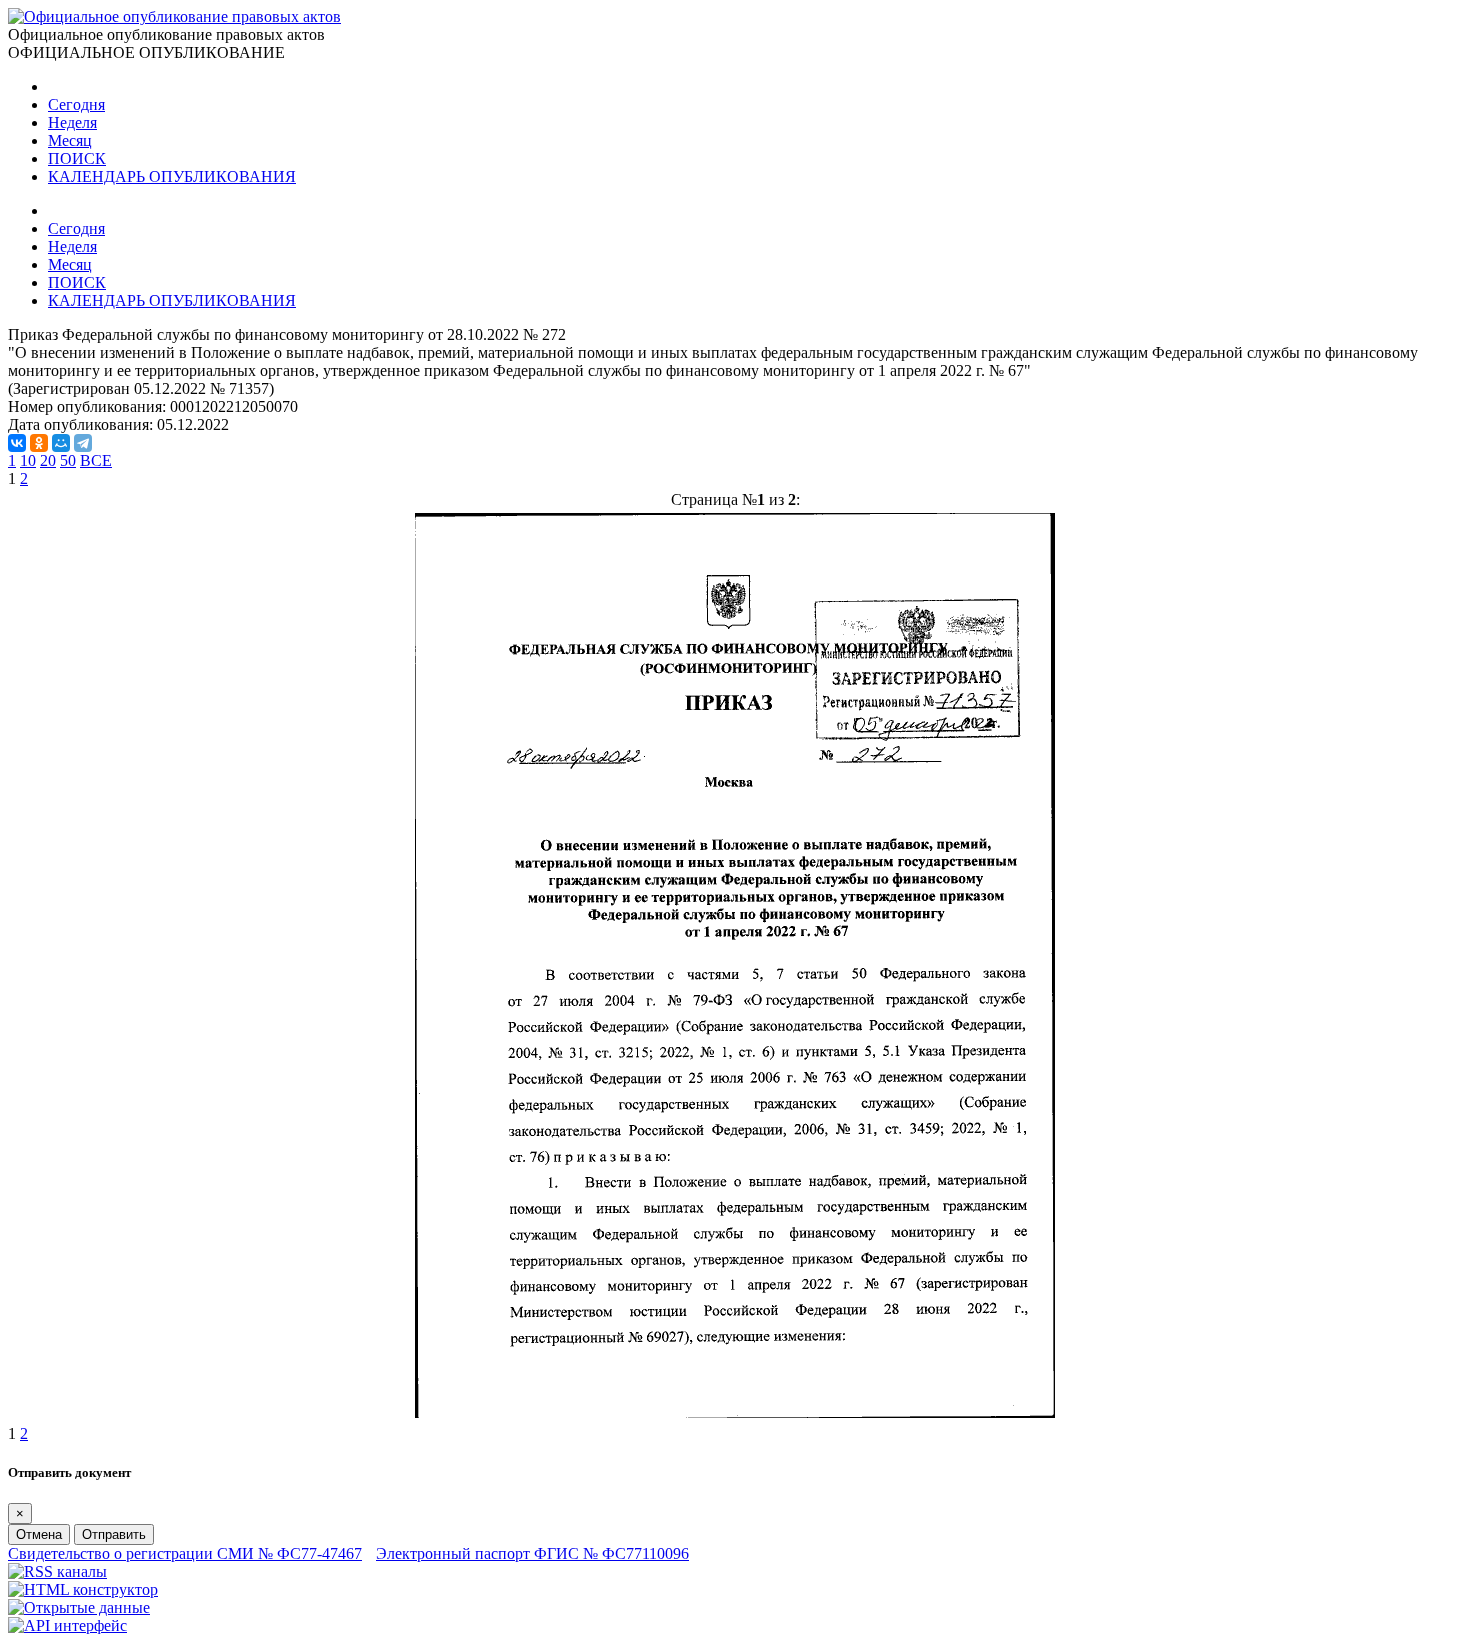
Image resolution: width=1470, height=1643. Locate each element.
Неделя (72, 122)
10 (28, 460)
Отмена (39, 1534)
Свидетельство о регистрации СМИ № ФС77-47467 (185, 1553)
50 (68, 460)
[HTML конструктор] (83, 1589)
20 (48, 460)
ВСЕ (96, 460)
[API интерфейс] (67, 1625)
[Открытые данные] (79, 1607)
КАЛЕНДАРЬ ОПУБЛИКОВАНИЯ (172, 176)
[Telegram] (83, 443)
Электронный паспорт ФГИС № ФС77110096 (532, 1553)
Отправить (114, 1534)
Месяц (70, 140)
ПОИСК (77, 158)
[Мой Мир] (61, 443)
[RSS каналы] (57, 1571)
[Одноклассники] (39, 443)
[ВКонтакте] (17, 443)
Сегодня (76, 104)
